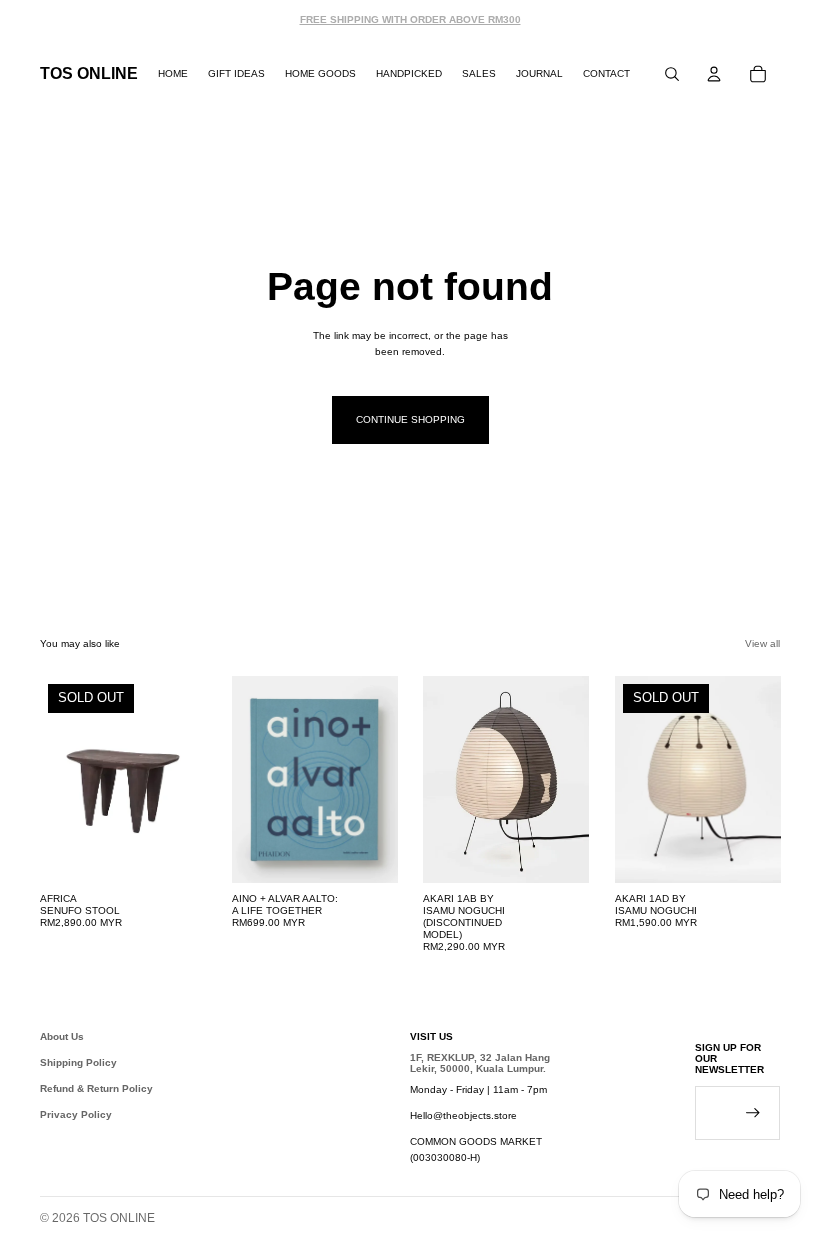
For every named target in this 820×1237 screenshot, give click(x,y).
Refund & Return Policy (96, 1088)
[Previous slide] (254, 779)
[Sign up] (753, 1113)
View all (762, 643)
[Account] (714, 74)
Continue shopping (410, 419)
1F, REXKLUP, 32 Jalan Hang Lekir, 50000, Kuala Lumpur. (480, 1063)
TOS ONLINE (119, 1218)
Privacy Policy (76, 1114)
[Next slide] (375, 779)
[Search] (672, 74)
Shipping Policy (78, 1062)
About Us (62, 1036)
